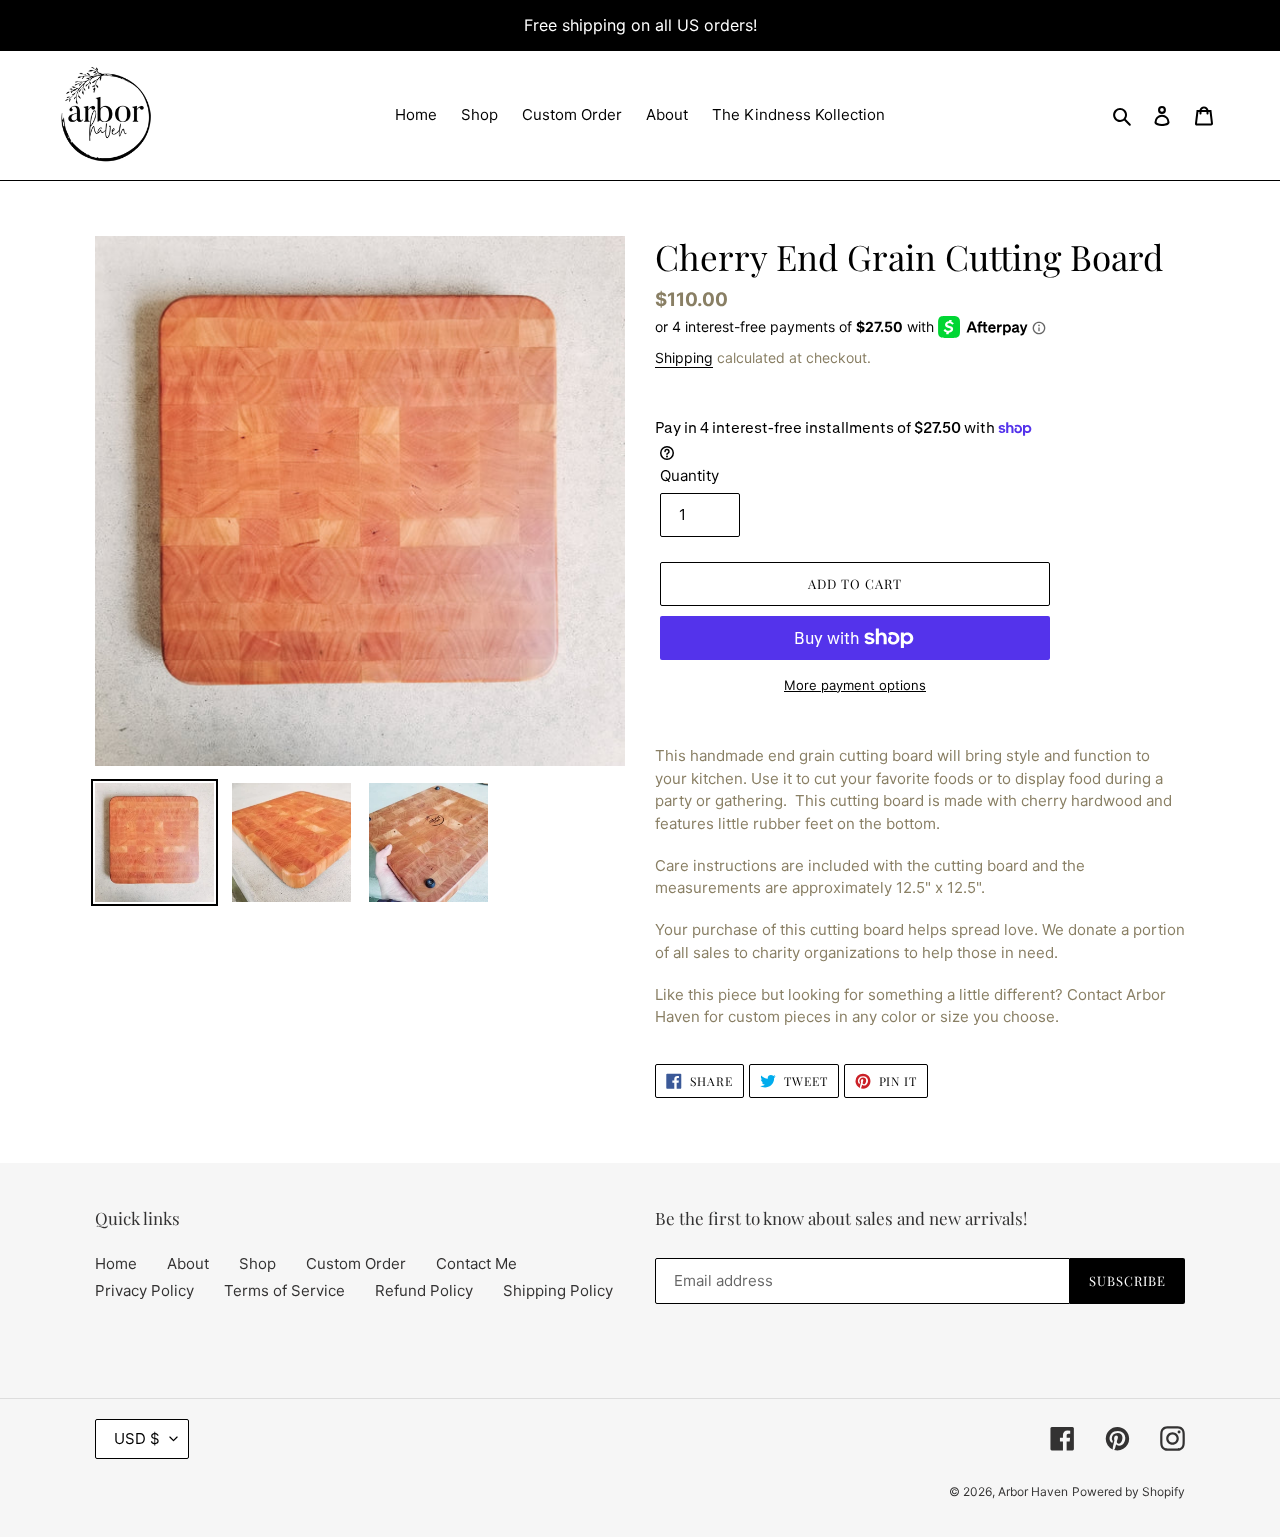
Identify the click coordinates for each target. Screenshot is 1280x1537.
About (188, 1263)
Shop (257, 1263)
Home (116, 1263)
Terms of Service (284, 1290)
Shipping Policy (558, 1290)
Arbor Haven (1033, 1491)
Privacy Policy (144, 1290)
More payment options (855, 685)
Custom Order (356, 1263)
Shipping (684, 357)
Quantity (689, 475)
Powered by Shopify (1128, 1491)
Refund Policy (424, 1290)
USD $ (137, 1438)
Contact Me (476, 1263)
